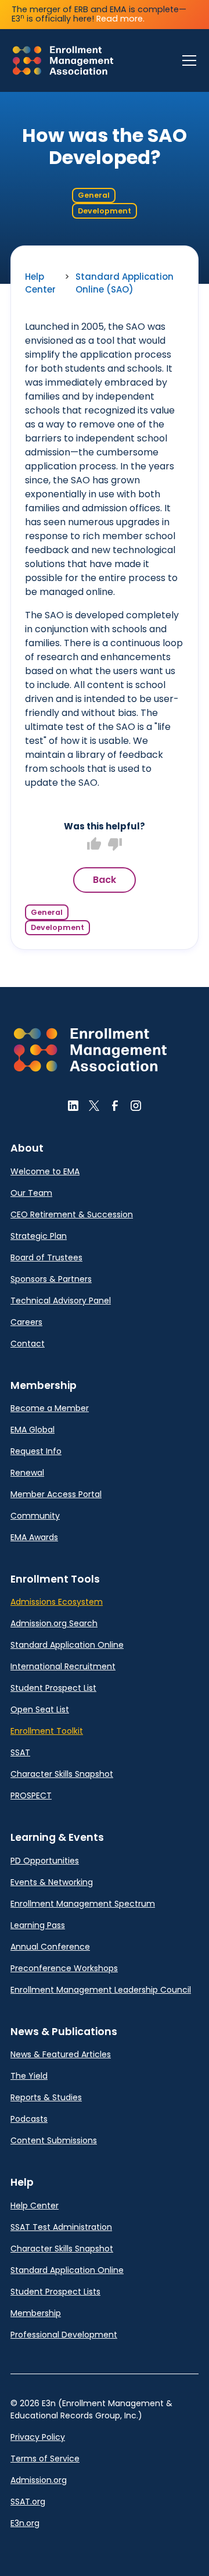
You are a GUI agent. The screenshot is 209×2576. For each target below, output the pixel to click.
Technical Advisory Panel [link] (61, 1301)
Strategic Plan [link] (39, 1236)
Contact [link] (28, 1344)
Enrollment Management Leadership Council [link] (101, 1990)
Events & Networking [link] (52, 1882)
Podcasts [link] (29, 2119)
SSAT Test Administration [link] (61, 2227)
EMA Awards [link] (34, 1537)
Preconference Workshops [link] (64, 1968)
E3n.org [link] (25, 2523)
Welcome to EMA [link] (45, 1171)
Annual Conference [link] (50, 1947)
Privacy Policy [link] (38, 2437)
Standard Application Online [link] (67, 1645)
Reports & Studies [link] (46, 2097)
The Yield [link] (29, 2076)
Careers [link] (26, 1322)
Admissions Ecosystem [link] (57, 1602)
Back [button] (105, 880)
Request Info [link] (36, 1451)
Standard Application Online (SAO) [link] (125, 283)
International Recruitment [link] (63, 1666)
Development (105, 211)
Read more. (120, 19)
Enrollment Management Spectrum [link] (83, 1904)
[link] (63, 60)
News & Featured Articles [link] (61, 2054)
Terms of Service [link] (45, 2459)
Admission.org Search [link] (54, 1623)
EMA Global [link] (33, 1430)
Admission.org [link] (39, 2480)
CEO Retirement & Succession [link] (72, 1214)
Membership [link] (36, 2313)
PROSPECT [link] (31, 1795)
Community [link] (35, 1516)
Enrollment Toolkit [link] (47, 1731)
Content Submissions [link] (54, 2140)
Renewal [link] (27, 1473)
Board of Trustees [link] (46, 1257)
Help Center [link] (40, 283)
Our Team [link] (31, 1193)
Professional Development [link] (64, 2335)
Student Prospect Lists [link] (55, 2292)
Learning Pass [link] (38, 1925)
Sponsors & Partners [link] (51, 1279)
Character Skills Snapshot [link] (62, 1774)
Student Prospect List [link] (53, 1688)
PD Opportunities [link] (45, 1861)
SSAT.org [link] (28, 2502)
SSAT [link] (20, 1752)
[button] (187, 60)
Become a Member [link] (50, 1408)
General (94, 195)
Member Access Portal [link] (56, 1494)
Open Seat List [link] (40, 1709)
